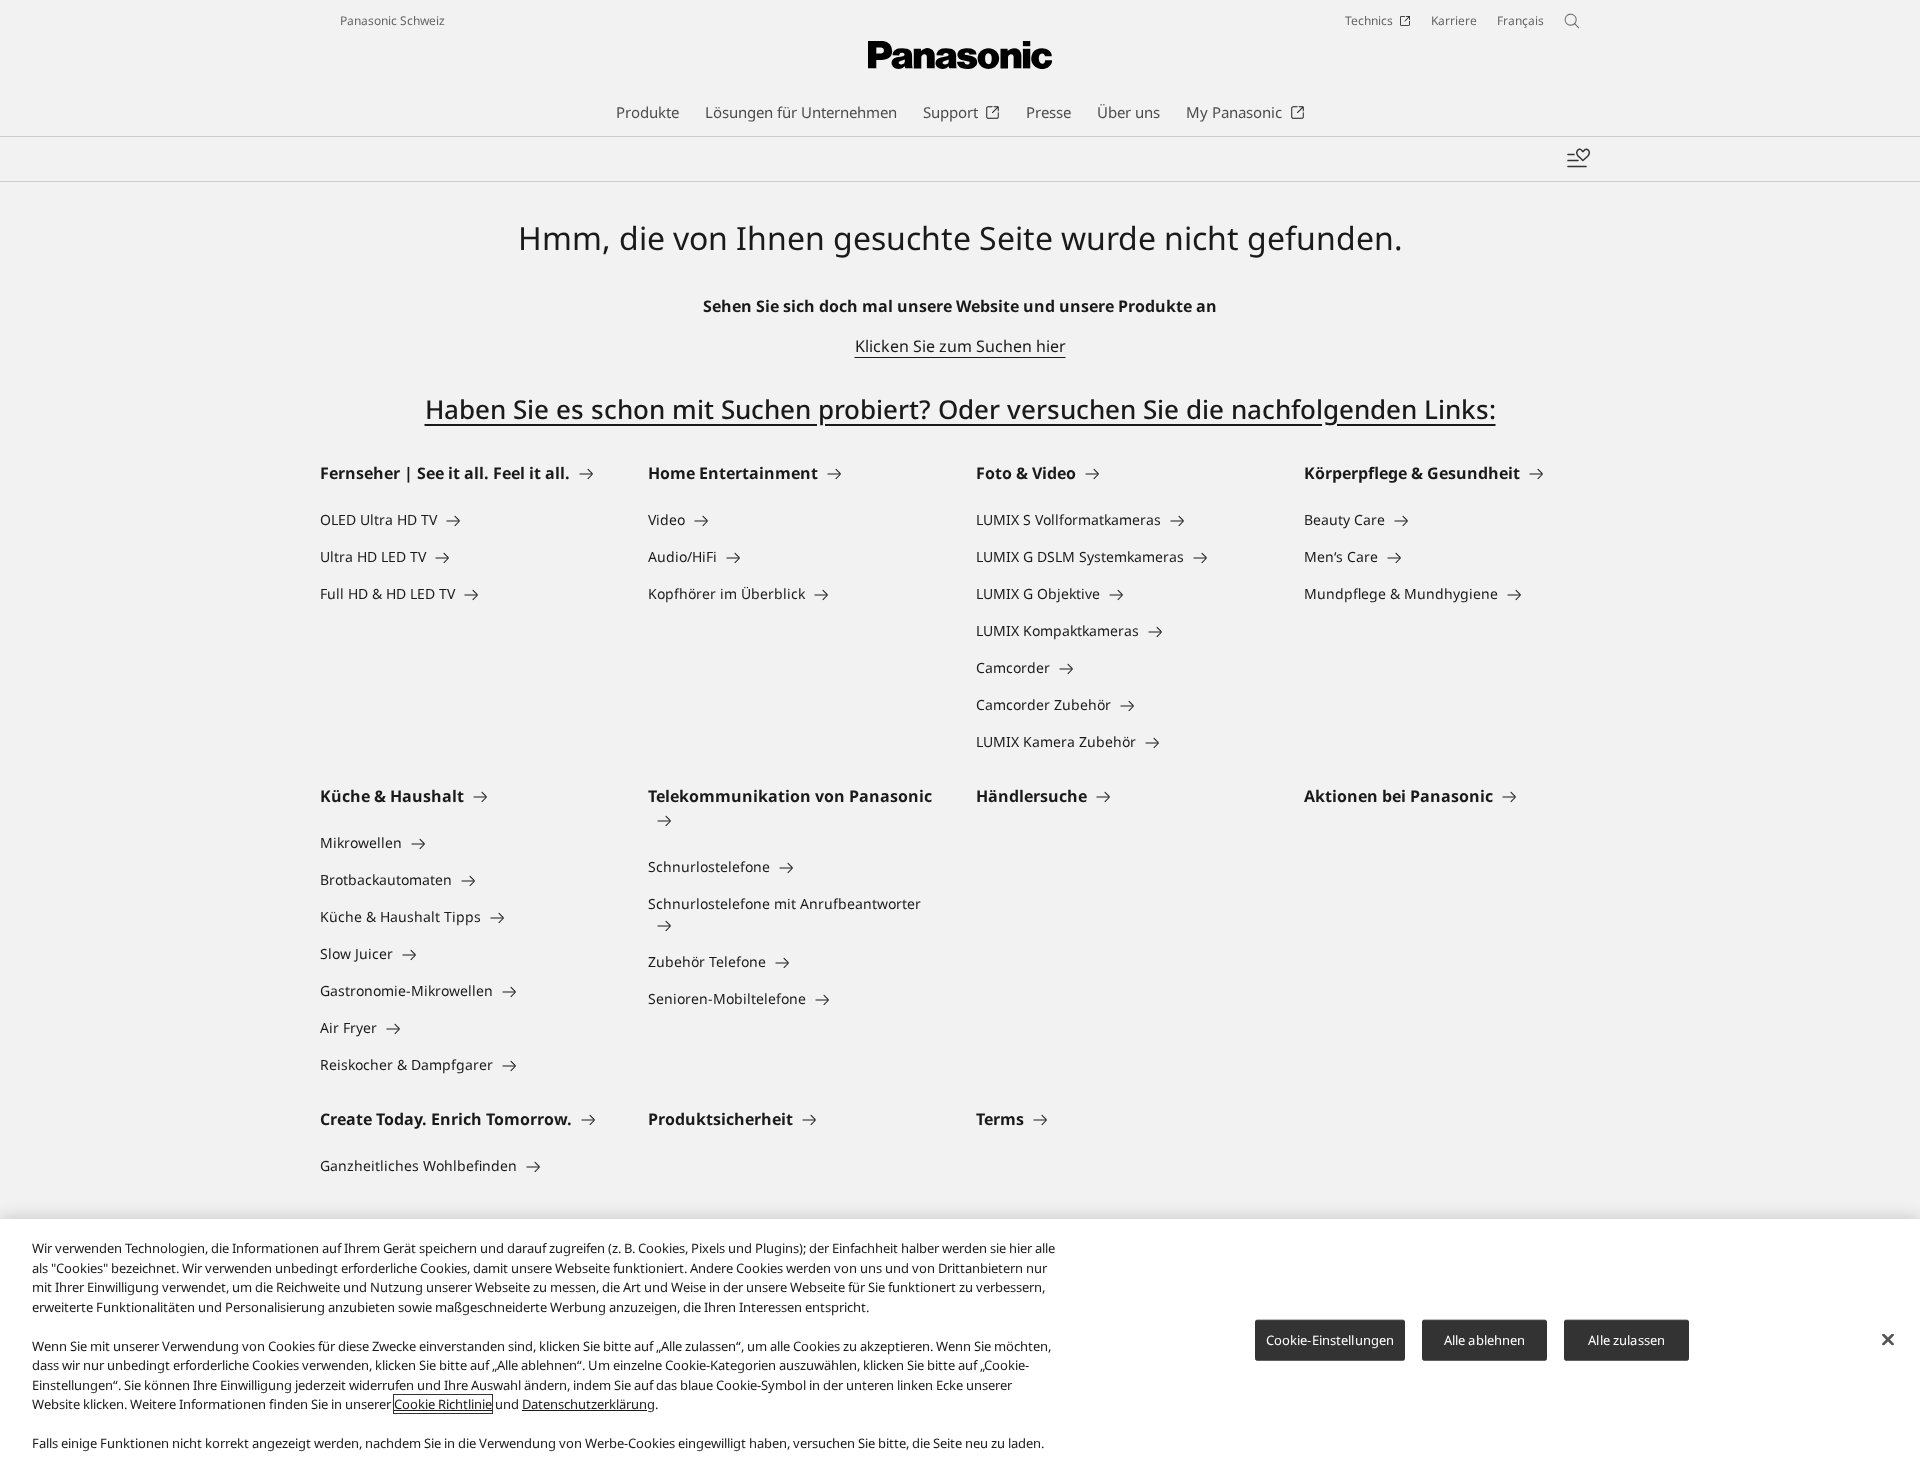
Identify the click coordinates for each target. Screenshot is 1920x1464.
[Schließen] (1888, 1339)
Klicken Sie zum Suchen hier (960, 346)
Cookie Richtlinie (443, 1404)
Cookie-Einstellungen (1330, 1339)
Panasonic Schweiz (392, 20)
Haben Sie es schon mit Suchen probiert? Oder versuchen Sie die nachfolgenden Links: (960, 409)
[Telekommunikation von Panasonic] (796, 820)
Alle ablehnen (1485, 1339)
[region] (960, 1341)
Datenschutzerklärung (588, 1404)
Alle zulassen (1626, 1339)
